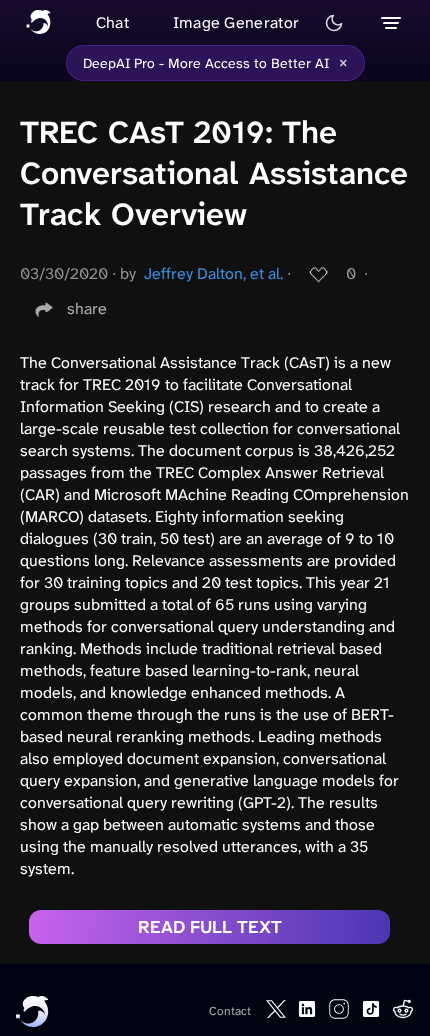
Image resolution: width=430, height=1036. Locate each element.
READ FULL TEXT (210, 927)
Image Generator (236, 22)
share (87, 308)
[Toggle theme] (334, 23)
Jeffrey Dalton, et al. (213, 273)
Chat (112, 22)
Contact (230, 1011)
